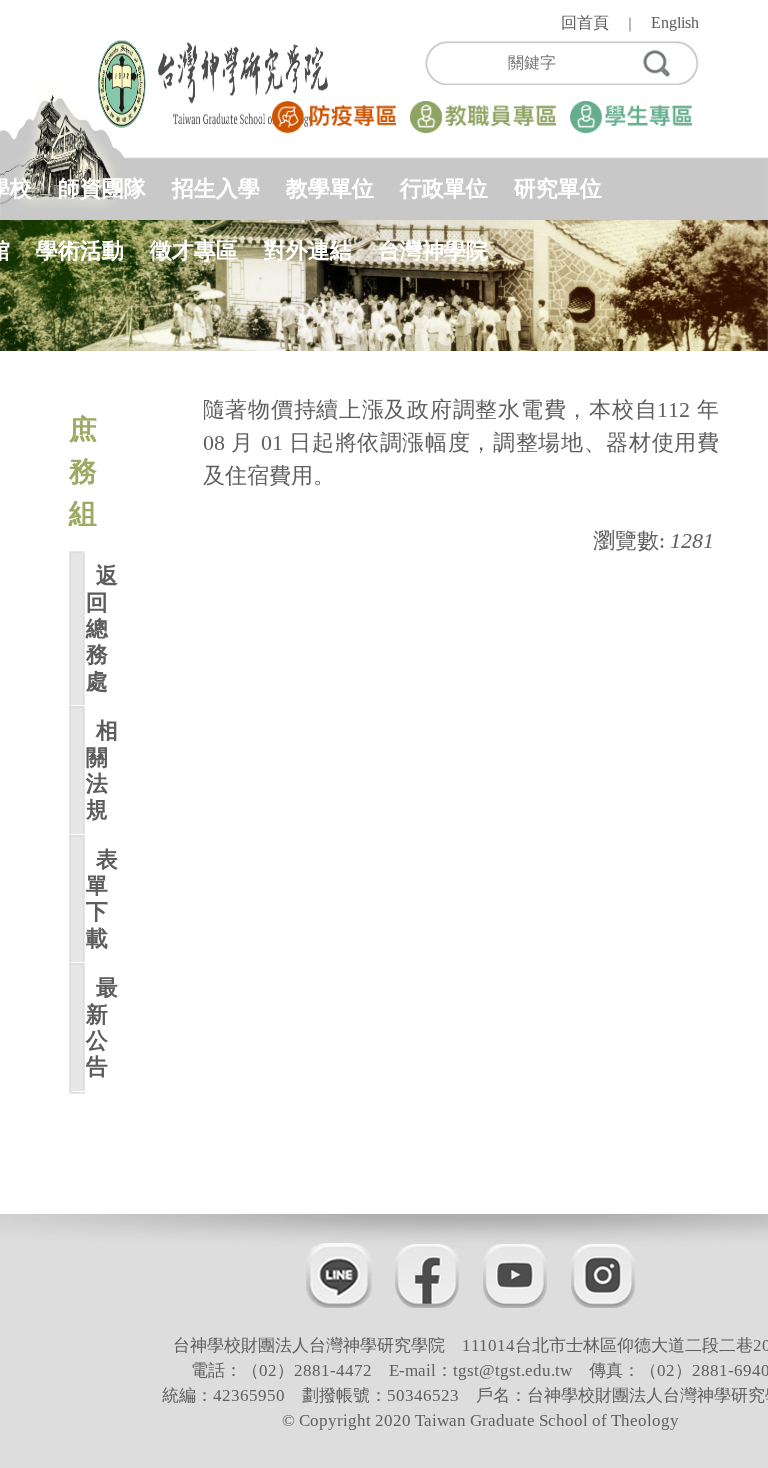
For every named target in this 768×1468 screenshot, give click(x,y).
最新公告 (93, 1027)
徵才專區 (194, 250)
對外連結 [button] (308, 250)
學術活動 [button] (80, 250)
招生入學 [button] (216, 188)
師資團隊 (102, 188)
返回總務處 (93, 628)
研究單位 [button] (558, 188)
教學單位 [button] (330, 188)
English (675, 22)
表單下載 (93, 899)
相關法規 (93, 770)
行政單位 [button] (444, 188)
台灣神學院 (433, 250)
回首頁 (585, 22)
